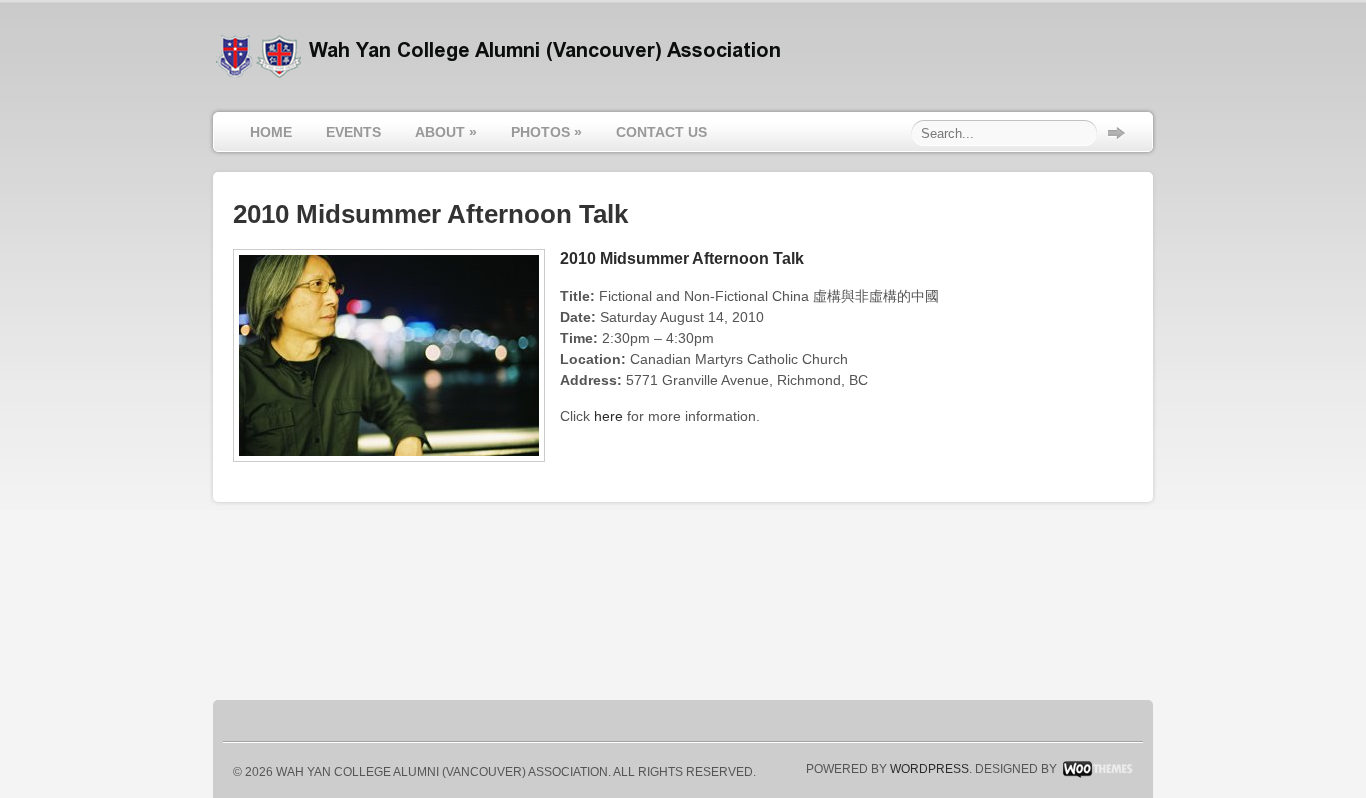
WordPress (929, 769)
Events (353, 132)
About (446, 132)
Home (271, 132)
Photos (546, 132)
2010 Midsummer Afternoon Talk (682, 258)
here (608, 416)
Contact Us (661, 132)
